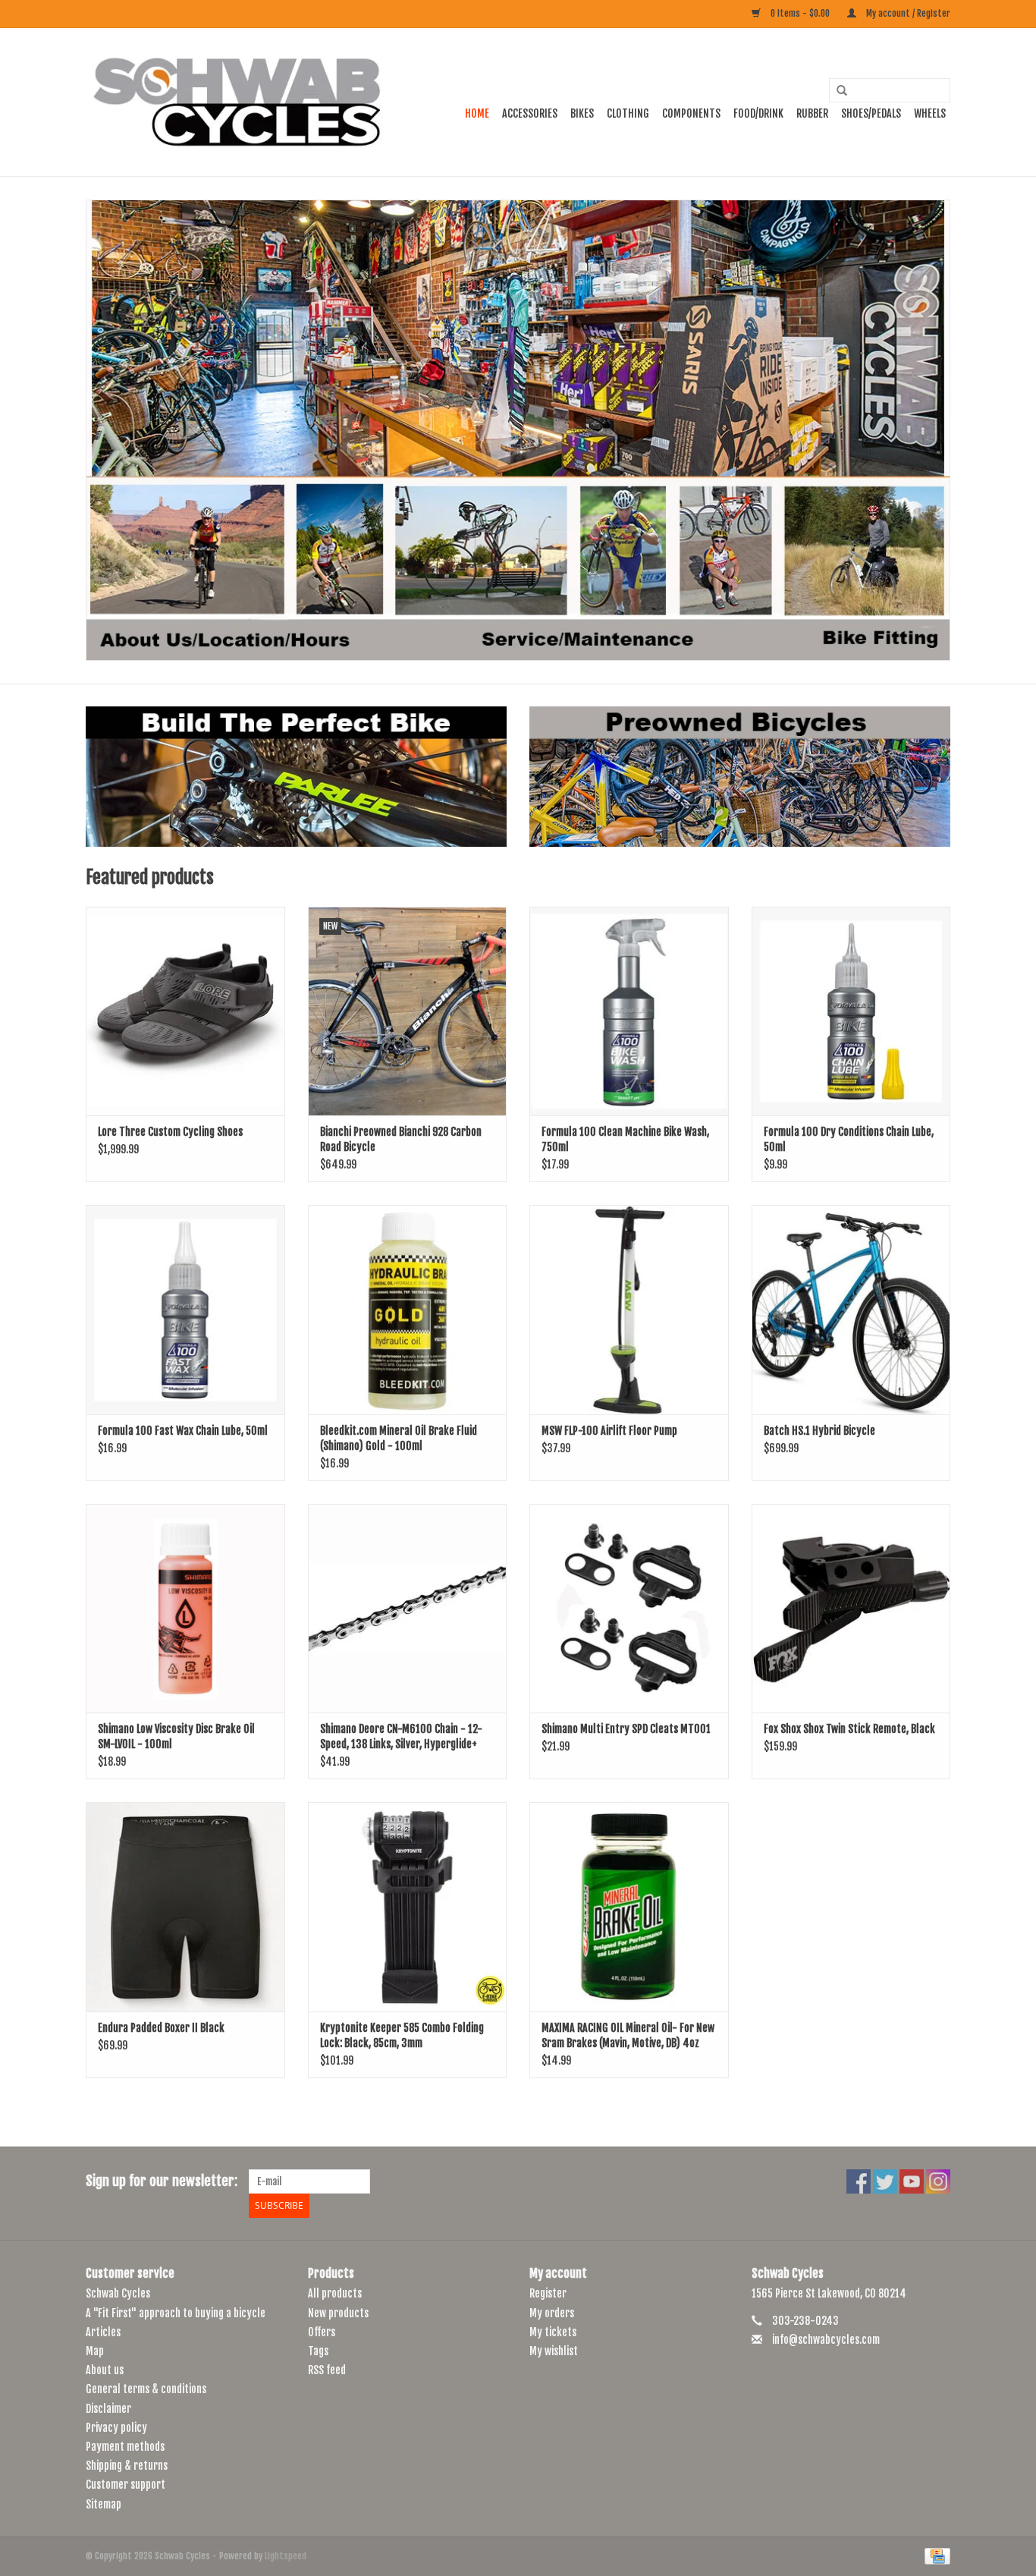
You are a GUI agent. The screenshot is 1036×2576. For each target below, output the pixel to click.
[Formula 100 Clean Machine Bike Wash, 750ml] (629, 1011)
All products (335, 2293)
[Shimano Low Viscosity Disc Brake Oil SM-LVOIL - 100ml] (185, 1608)
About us (105, 2370)
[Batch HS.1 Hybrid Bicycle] (851, 1309)
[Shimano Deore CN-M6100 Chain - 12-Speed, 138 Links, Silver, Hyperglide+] (408, 1608)
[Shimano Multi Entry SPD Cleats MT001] (629, 1608)
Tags (318, 2351)
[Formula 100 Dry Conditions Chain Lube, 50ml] (851, 1011)
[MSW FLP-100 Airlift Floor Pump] (629, 1309)
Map (95, 2351)
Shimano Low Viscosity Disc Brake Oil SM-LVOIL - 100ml (176, 1736)
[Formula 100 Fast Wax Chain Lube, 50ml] (185, 1309)
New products (338, 2313)
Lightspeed (286, 2556)
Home (477, 113)
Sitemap (104, 2504)
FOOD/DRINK (758, 113)
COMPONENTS (691, 113)
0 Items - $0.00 (800, 13)
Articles (103, 2332)
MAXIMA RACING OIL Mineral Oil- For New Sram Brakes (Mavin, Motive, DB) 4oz (628, 2035)
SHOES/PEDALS (871, 113)
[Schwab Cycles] (237, 102)
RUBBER (812, 113)
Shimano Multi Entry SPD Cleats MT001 (626, 1729)
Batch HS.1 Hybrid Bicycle (819, 1431)
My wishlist (554, 2351)
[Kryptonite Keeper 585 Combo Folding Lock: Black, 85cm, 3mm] (408, 1906)
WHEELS (930, 113)
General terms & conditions (146, 2389)
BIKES (582, 113)
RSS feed (327, 2370)
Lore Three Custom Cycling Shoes (170, 1132)
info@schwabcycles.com (826, 2340)
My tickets (553, 2332)
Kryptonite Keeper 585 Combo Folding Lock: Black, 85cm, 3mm (402, 2035)
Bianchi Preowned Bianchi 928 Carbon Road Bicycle (401, 1139)
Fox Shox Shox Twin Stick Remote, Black (849, 1729)
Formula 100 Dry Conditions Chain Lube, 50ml (849, 1139)
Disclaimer (108, 2409)
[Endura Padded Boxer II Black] (185, 1906)
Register (548, 2293)
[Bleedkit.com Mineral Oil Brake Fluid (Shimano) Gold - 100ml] (408, 1309)
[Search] (837, 91)
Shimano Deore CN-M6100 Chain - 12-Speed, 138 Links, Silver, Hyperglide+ (401, 1736)
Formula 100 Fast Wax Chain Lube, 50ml (183, 1431)
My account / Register (907, 13)
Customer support (126, 2485)
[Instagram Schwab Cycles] (938, 2181)
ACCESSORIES (530, 113)
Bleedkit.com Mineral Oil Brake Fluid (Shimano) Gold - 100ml (399, 1438)
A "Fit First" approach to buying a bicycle (176, 2313)
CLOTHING (628, 113)
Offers (322, 2332)
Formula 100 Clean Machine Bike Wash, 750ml (625, 1139)
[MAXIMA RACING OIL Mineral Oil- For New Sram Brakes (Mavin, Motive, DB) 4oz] (629, 1906)
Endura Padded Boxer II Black (161, 2028)
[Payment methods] (935, 2556)
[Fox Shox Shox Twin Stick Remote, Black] (851, 1608)
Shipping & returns (127, 2466)
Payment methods (125, 2447)
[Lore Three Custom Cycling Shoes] (185, 1011)
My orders (552, 2313)
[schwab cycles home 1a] (518, 430)
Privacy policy (116, 2428)
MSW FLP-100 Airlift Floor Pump (609, 1431)
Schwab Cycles (118, 2293)
